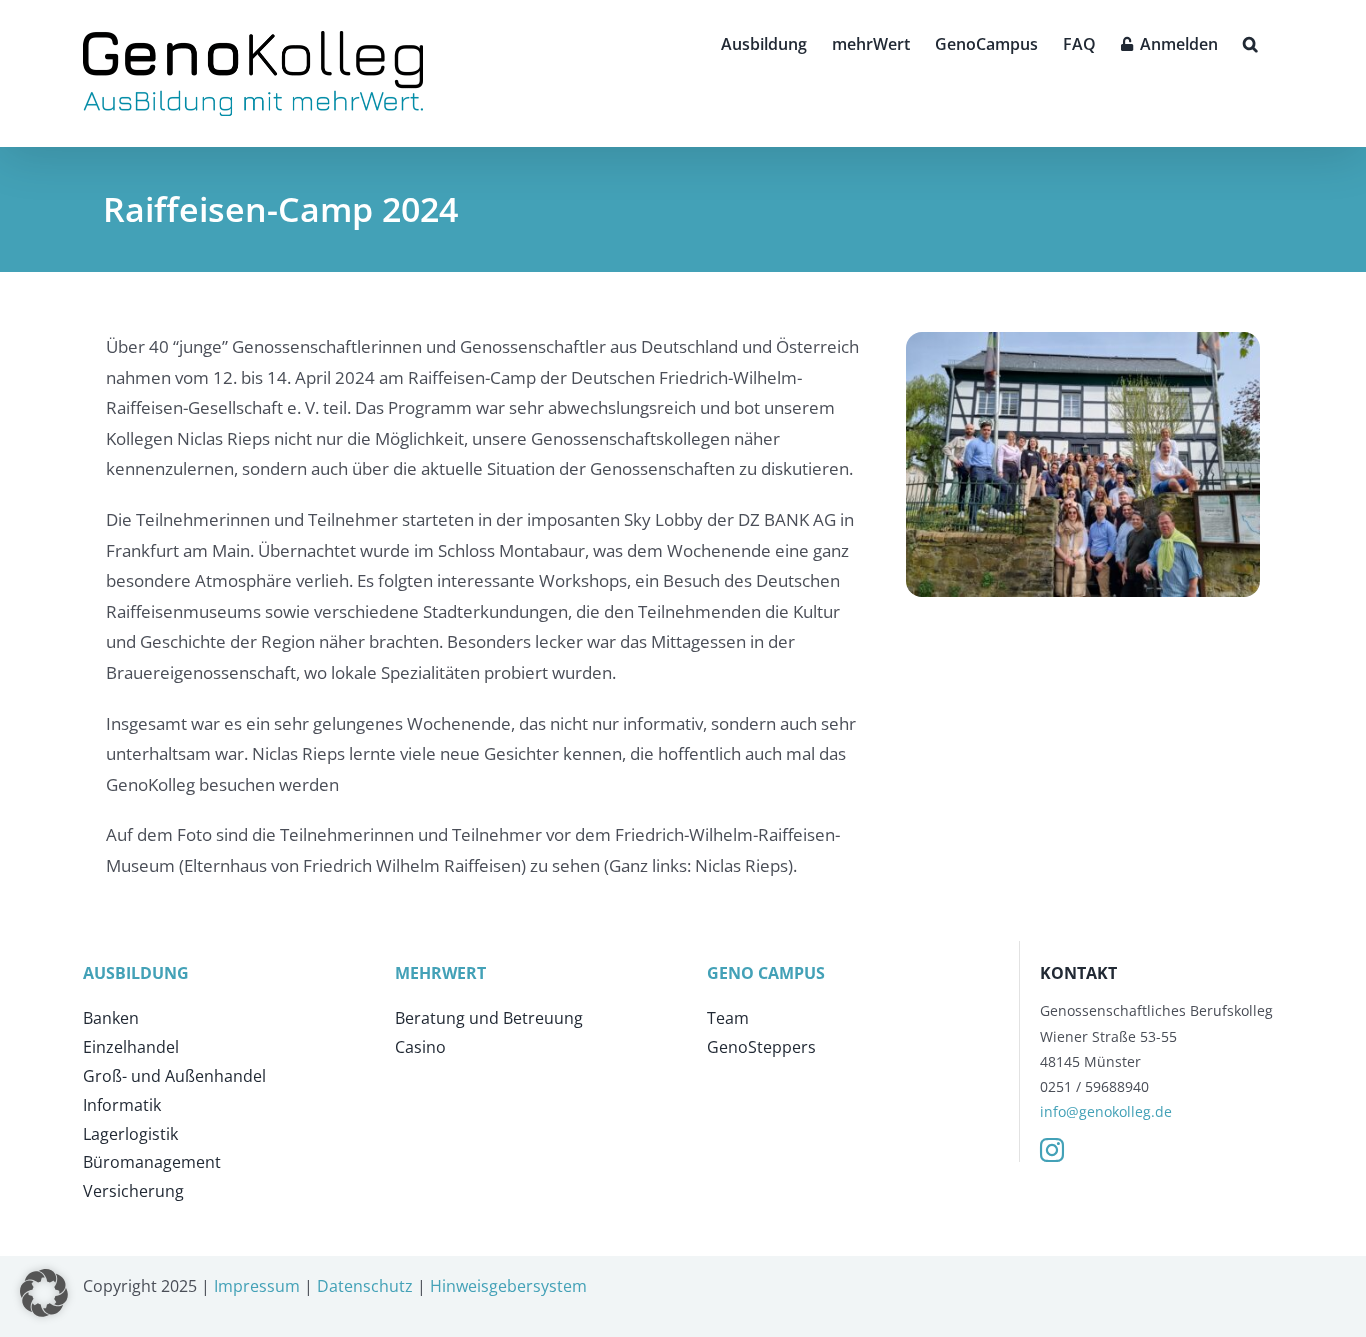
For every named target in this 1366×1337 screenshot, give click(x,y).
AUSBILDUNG (136, 973)
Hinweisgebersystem (508, 1286)
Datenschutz (365, 1286)
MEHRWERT (440, 973)
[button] (1250, 42)
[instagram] (1052, 1150)
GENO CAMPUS (766, 973)
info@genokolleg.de (1106, 1111)
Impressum (257, 1286)
